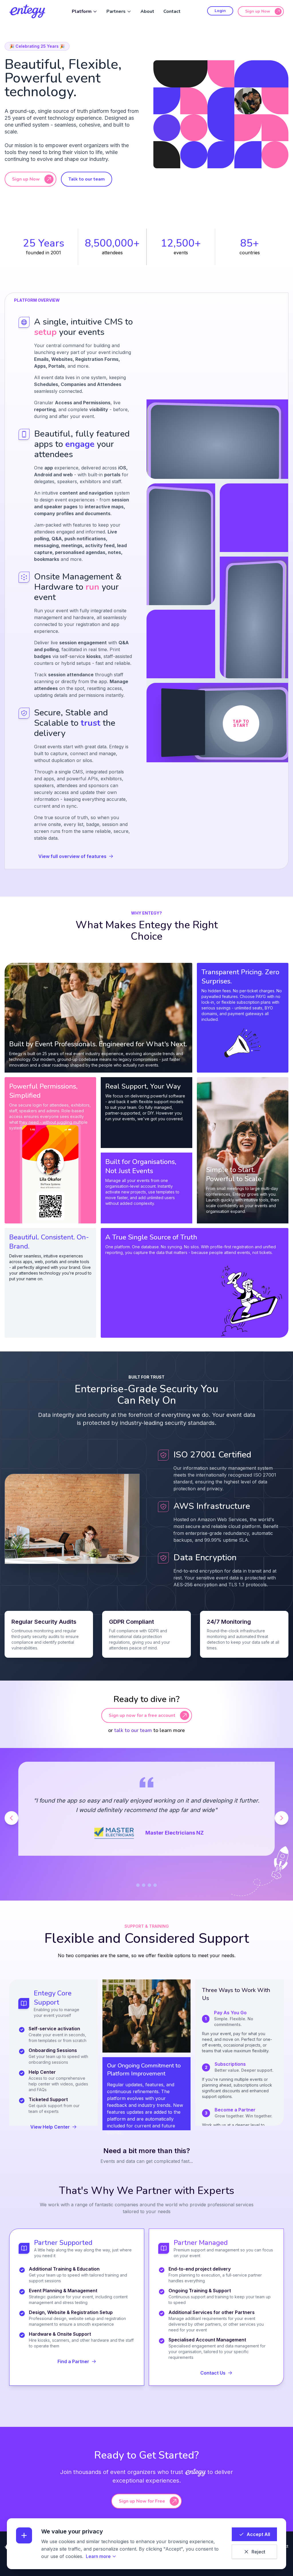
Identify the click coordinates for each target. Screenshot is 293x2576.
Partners (116, 11)
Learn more (98, 2556)
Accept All (258, 2534)
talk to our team (133, 1730)
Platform (82, 11)
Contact (172, 11)
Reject (258, 2552)
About (147, 11)
